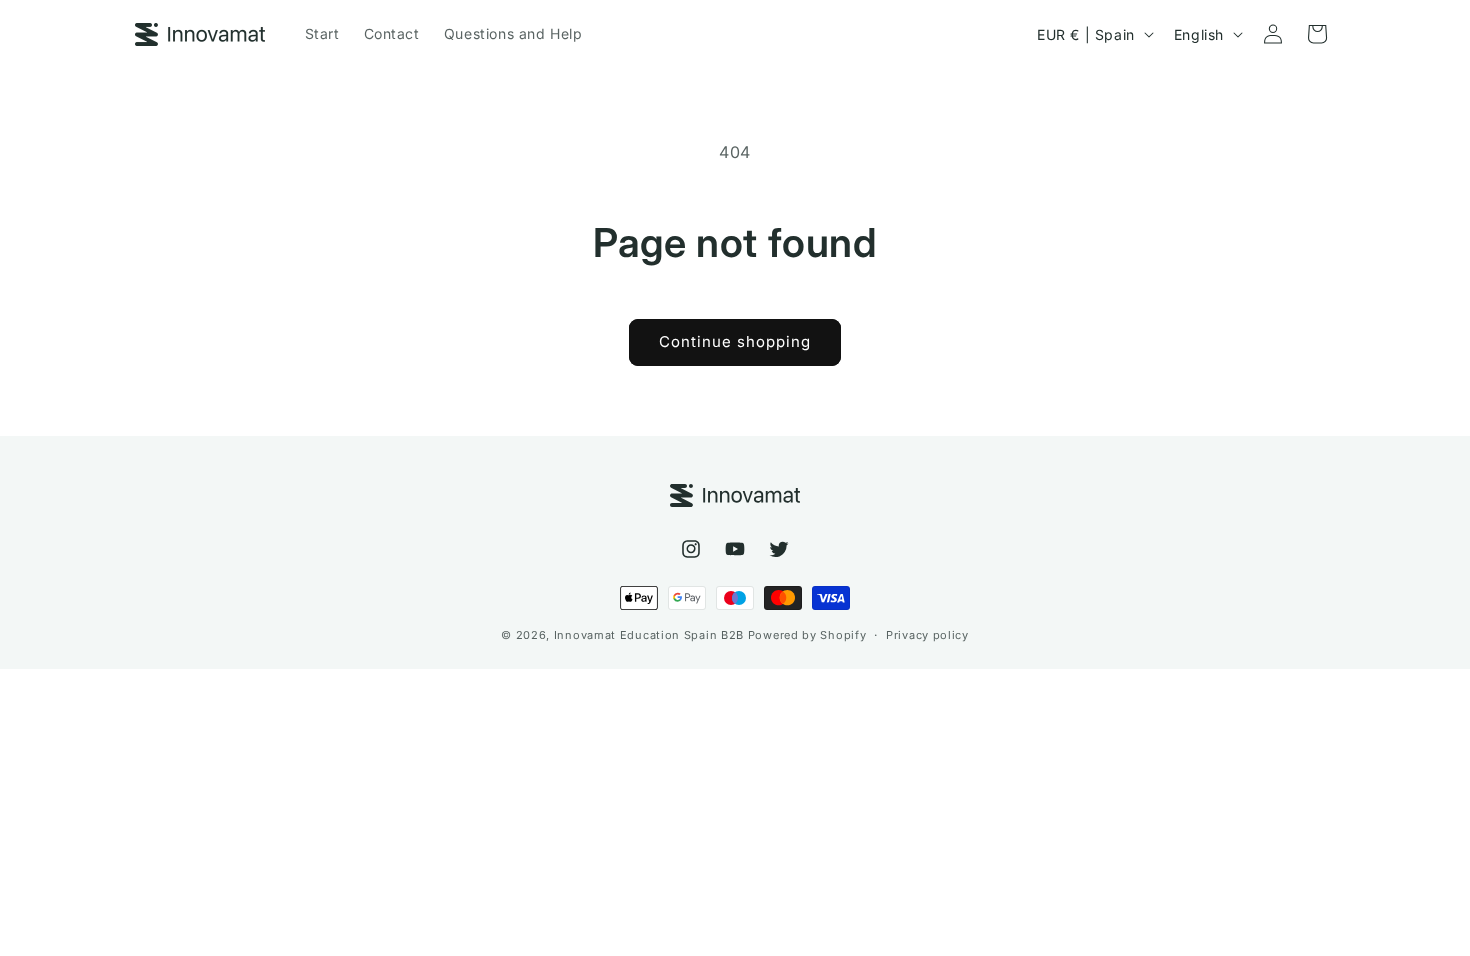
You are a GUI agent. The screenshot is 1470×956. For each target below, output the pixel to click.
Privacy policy (927, 635)
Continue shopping (735, 341)
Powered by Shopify (807, 635)
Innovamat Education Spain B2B (649, 635)
